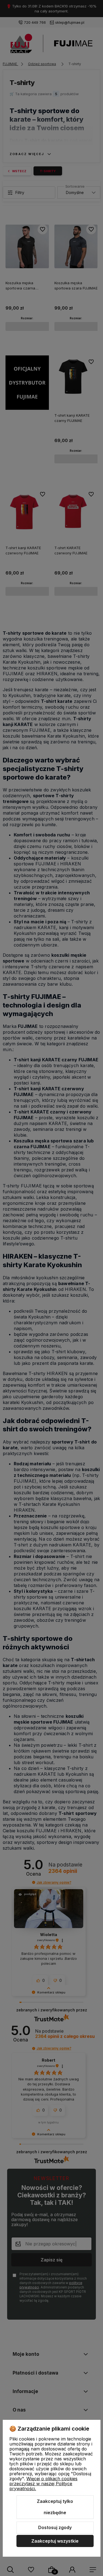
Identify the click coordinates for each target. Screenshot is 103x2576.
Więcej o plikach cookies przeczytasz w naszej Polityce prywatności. (43, 2484)
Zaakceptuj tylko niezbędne (55, 2507)
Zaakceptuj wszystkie (55, 2541)
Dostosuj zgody (55, 2527)
